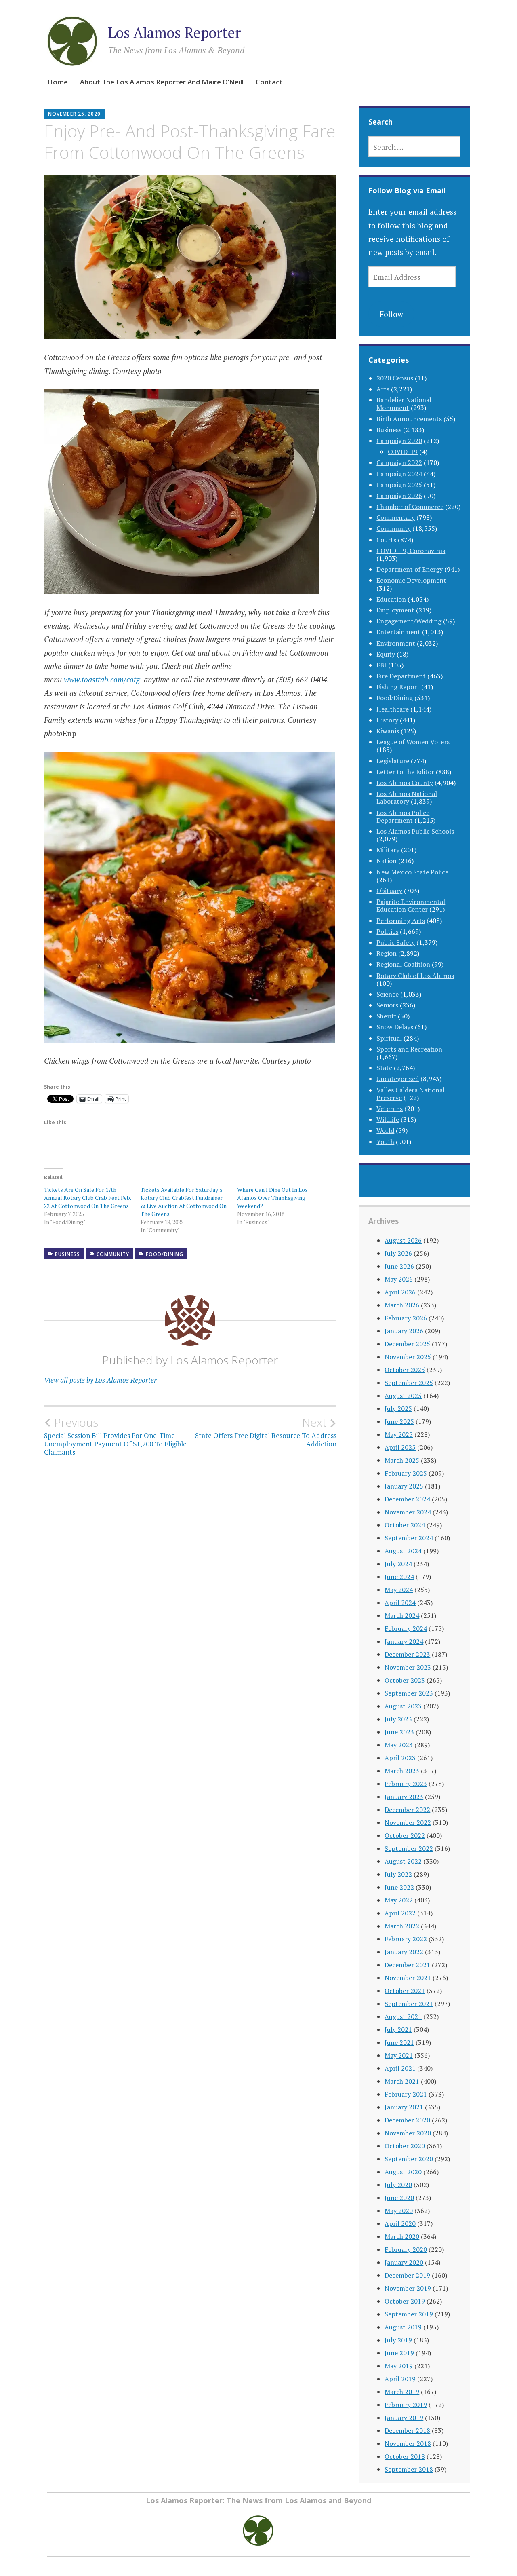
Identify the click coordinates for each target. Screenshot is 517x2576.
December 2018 (407, 2430)
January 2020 (404, 2262)
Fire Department (401, 676)
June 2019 (399, 2353)
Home (58, 82)
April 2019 (400, 2379)
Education (391, 599)
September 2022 (409, 1848)
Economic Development (411, 580)
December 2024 (407, 1499)
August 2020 (403, 2172)
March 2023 (402, 1771)
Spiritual (389, 1038)
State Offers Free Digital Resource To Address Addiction (266, 1432)
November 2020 (408, 2133)
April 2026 (400, 1292)
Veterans (390, 1109)
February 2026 (406, 1318)
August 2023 (403, 1706)
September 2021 (409, 2004)
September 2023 (409, 1693)
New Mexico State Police (412, 872)
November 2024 (408, 1512)
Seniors (387, 1005)
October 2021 (405, 1991)
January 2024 (404, 1641)
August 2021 (403, 2016)
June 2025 (399, 1421)
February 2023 (406, 1784)
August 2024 (403, 1551)
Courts (386, 540)
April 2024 (400, 1603)
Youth (385, 1142)
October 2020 (405, 2146)
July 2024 (398, 1564)
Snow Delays (395, 1027)
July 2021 (398, 2029)
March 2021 (402, 2081)
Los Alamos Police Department (403, 816)
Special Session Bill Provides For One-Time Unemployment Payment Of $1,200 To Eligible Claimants (115, 1436)
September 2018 (409, 2469)
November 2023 (408, 1667)
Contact (269, 82)
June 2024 (399, 1577)
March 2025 (402, 1460)
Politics (387, 931)
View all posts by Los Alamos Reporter (100, 1380)
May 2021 (399, 2055)
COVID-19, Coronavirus (411, 551)
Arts (383, 389)
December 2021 (407, 1965)
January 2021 (404, 2107)
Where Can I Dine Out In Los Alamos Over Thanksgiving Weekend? (272, 1198)
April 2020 (400, 2223)
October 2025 (405, 1370)
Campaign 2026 (399, 496)
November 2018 (408, 2443)
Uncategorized (398, 1079)
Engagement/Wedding (409, 621)
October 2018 (405, 2456)
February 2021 (406, 2094)
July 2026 (398, 1253)
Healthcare (393, 709)
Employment (395, 610)
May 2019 (399, 2366)
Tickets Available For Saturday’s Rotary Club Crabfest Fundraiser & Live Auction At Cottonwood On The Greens (184, 1202)
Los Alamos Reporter (174, 33)
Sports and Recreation (409, 1049)
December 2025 (407, 1344)
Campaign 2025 (399, 485)
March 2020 (402, 2236)
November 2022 (408, 1822)
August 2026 (403, 1240)
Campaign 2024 (399, 474)
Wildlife (388, 1119)
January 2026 (404, 1331)
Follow (391, 314)
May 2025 (399, 1434)
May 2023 (399, 1745)
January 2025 (404, 1486)
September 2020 (409, 2159)
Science (388, 994)
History (387, 720)
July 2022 (398, 1874)
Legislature (393, 761)
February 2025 (406, 1473)
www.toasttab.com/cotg (102, 679)
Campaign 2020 (399, 441)
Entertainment (398, 632)
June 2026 (399, 1266)
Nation (387, 861)
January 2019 (404, 2418)
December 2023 (407, 1654)
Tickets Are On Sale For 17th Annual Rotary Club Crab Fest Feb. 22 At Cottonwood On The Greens (87, 1198)
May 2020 (399, 2211)
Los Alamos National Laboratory (407, 797)
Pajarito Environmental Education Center (411, 905)
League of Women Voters (413, 742)
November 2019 (408, 2288)
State (384, 1068)
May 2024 (399, 1590)
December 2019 (407, 2275)
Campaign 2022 (399, 462)
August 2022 (403, 1861)
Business (67, 1254)
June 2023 (399, 1732)
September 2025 (409, 1383)
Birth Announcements (409, 419)
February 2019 (406, 2405)
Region (387, 953)
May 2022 (399, 1900)
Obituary (389, 891)
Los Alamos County (405, 783)
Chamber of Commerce (410, 507)
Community (113, 1254)
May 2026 (399, 1279)
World (385, 1130)
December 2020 (407, 2120)
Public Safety (396, 942)
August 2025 (403, 1396)
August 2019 (403, 2327)
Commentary (396, 517)
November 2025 (408, 1357)
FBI (381, 665)
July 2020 (398, 2185)
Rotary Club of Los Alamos (415, 976)
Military (388, 850)
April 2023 (400, 1758)
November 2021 (408, 1978)
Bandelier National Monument (404, 404)
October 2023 (405, 1680)
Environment (396, 643)
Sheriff (386, 1016)
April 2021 (400, 2068)
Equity (386, 654)
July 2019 (398, 2340)
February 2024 (406, 1628)
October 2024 (405, 1525)
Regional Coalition (403, 964)
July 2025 (398, 1408)
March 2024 (402, 1615)
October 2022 (405, 1835)
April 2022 (400, 1913)
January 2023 (404, 1797)
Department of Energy (410, 569)
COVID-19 (403, 452)
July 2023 (398, 1719)
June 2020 (399, 2198)
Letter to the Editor (405, 772)
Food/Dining (165, 1254)
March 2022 (402, 1926)
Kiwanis (388, 731)
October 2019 (405, 2301)
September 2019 (409, 2314)
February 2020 (406, 2249)
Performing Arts (401, 921)
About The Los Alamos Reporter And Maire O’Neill (162, 82)
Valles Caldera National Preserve (411, 1094)
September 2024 (409, 1538)
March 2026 (402, 1305)
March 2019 (402, 2392)
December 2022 (407, 1810)
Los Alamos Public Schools (415, 831)
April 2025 (400, 1447)
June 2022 (399, 1887)
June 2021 (399, 2042)
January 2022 (404, 1952)
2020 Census (395, 378)
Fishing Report (398, 687)
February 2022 (406, 1939)
